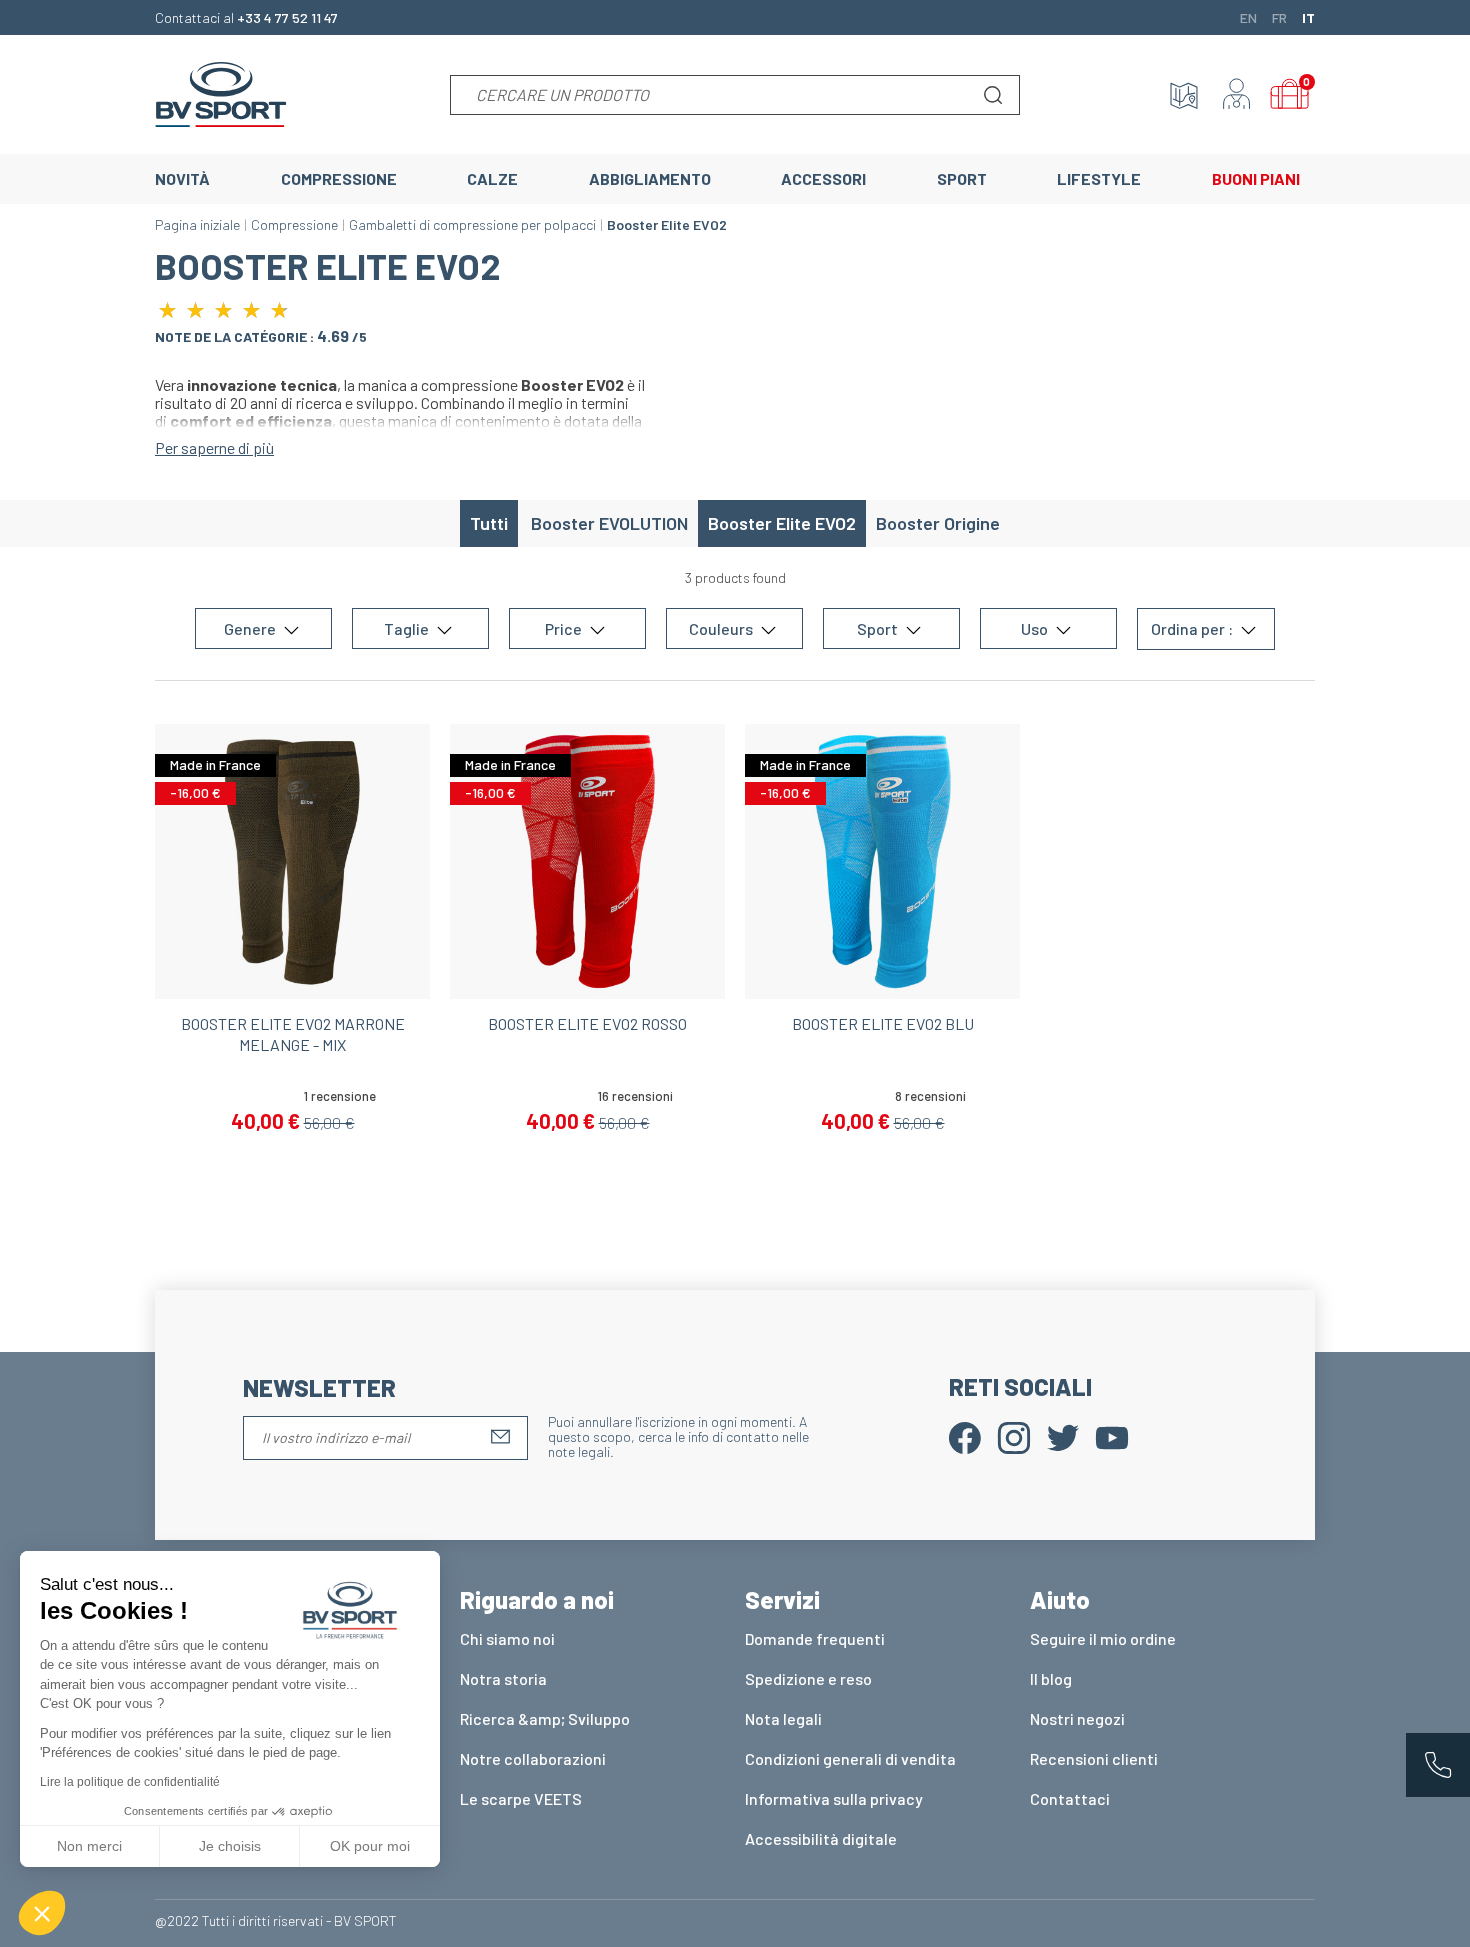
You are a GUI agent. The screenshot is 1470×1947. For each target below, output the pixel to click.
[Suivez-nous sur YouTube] (1112, 1435)
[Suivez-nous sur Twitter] (1063, 1435)
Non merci (89, 1846)
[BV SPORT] (221, 92)
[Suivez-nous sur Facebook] (965, 1435)
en (1248, 17)
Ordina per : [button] (1193, 629)
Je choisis (230, 1846)
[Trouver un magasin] (1184, 95)
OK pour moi (370, 1846)
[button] (42, 1913)
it (1308, 17)
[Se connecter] (1237, 95)
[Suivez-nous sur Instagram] (1014, 1435)
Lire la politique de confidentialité (130, 1782)
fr (1279, 17)
